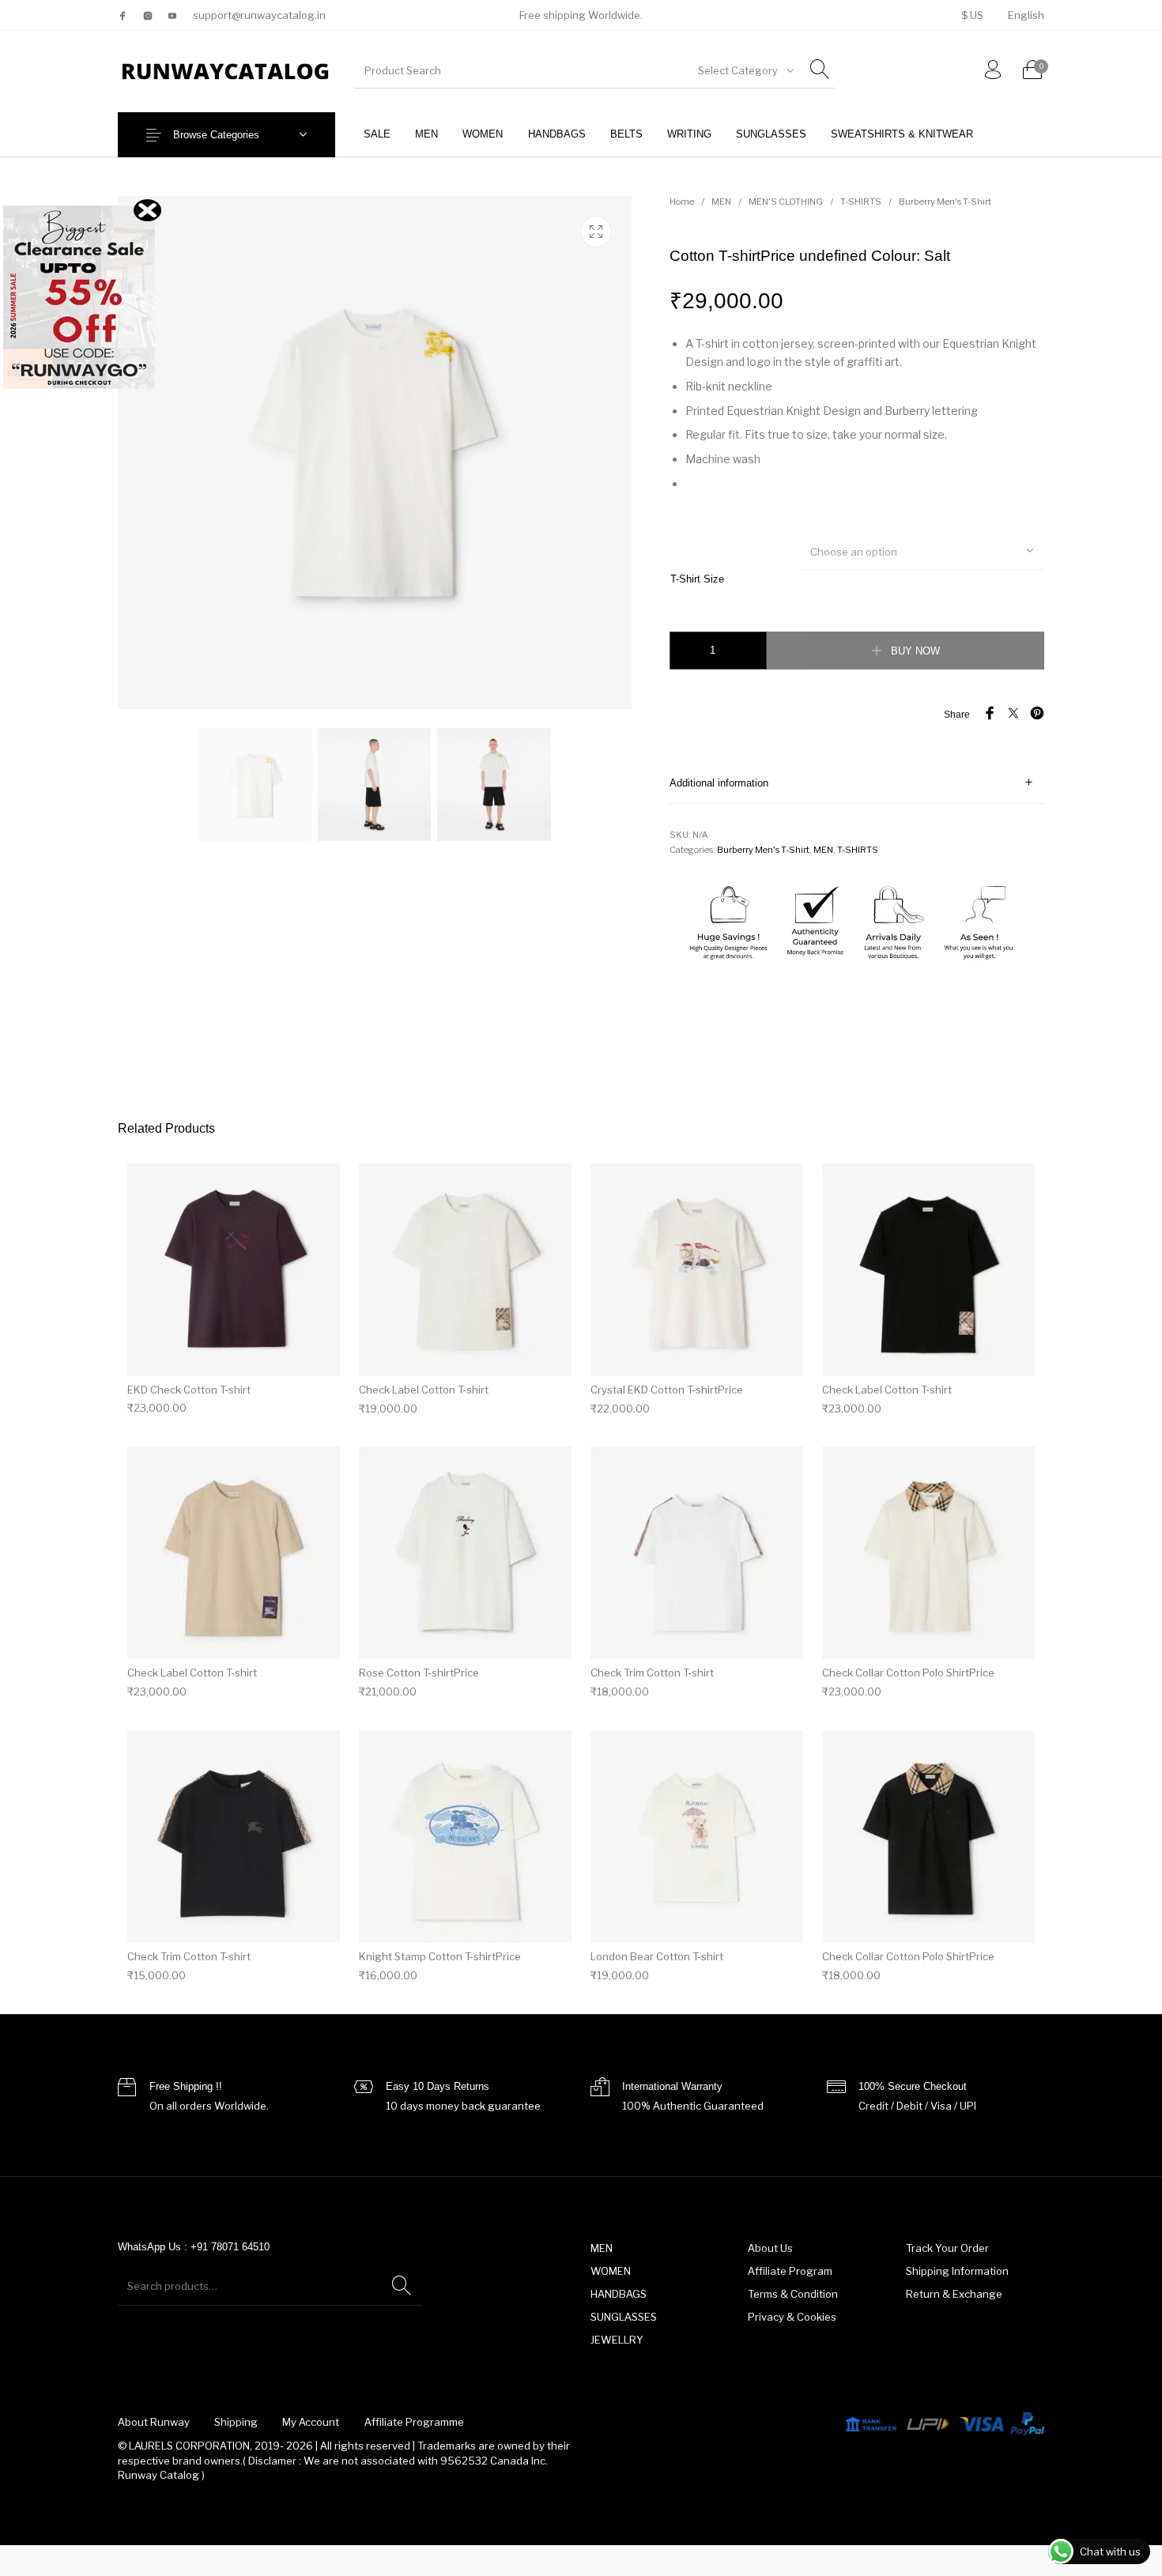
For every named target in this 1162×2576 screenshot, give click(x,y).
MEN (721, 202)
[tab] (857, 783)
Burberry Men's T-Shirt (945, 202)
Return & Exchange (954, 2294)
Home (682, 202)
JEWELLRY (617, 2340)
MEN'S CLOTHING (786, 202)
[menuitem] (972, 15)
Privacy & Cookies (792, 2317)
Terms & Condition (793, 2294)
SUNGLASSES (624, 2317)
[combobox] (745, 70)
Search (402, 2286)
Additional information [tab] (719, 783)
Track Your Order (947, 2248)
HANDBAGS (619, 2294)
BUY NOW (915, 651)
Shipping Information (957, 2271)
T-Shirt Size (697, 579)
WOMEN (611, 2271)
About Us (770, 2248)
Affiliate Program (790, 2271)
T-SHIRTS (861, 202)
